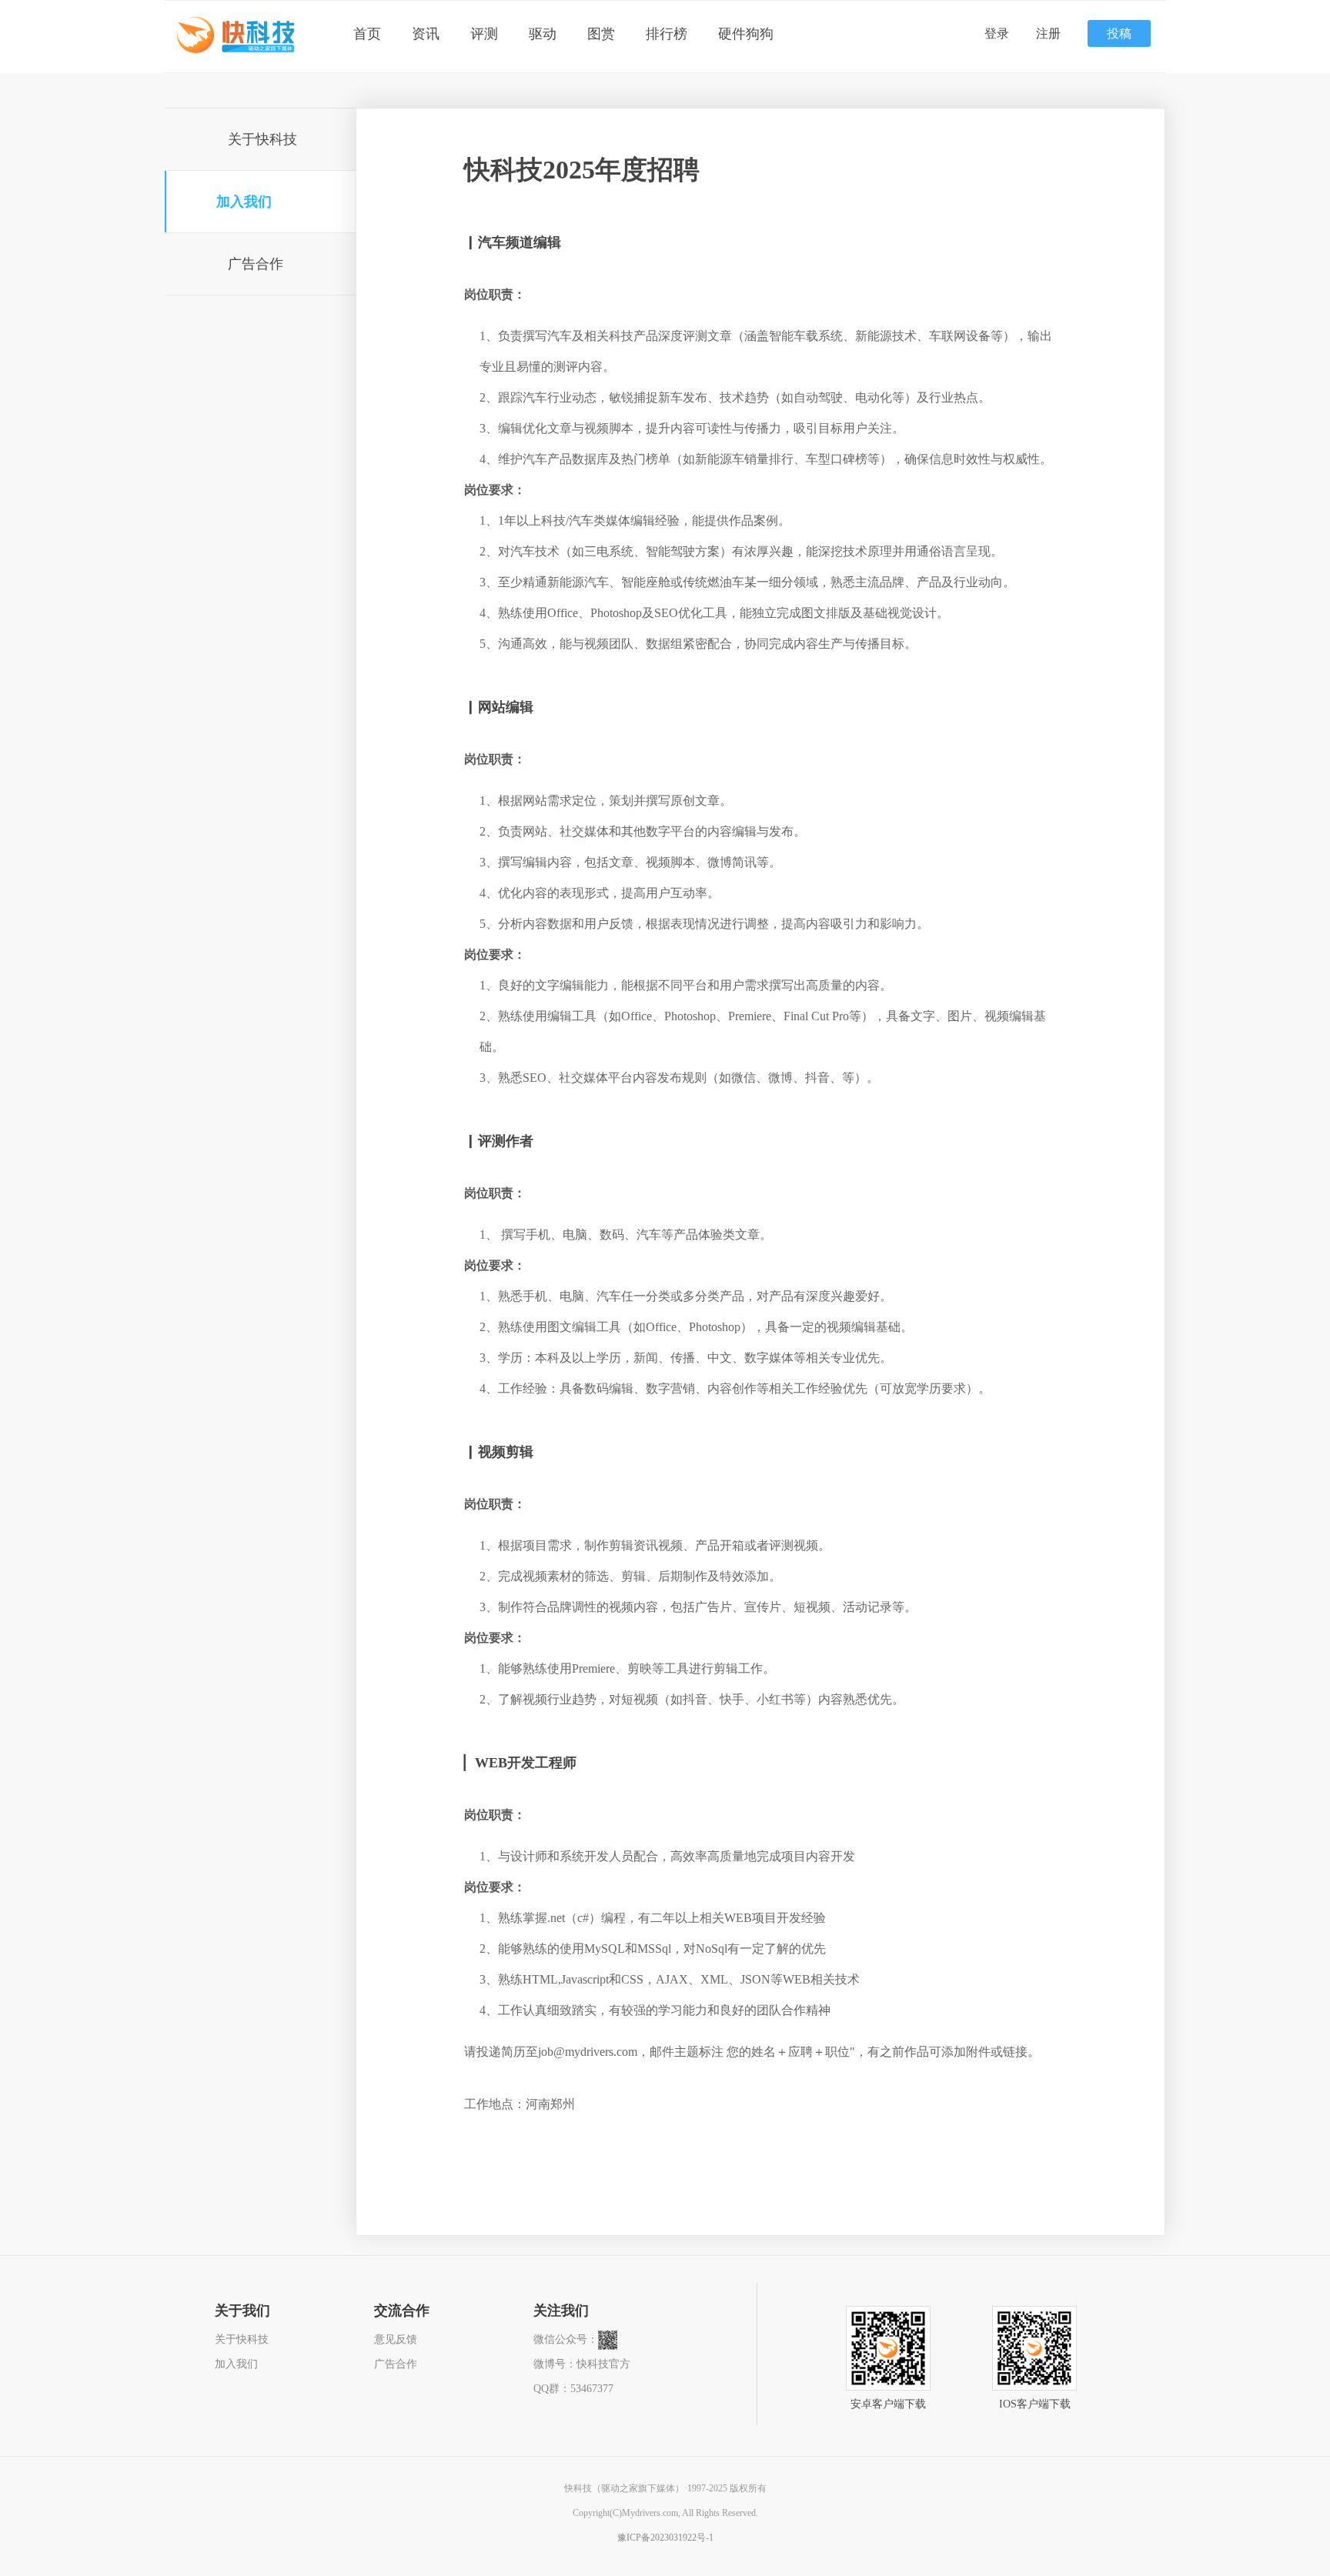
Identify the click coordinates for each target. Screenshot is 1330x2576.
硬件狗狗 (746, 34)
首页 (367, 34)
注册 (1048, 33)
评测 (484, 34)
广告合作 (256, 264)
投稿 (1119, 33)
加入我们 (244, 202)
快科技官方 (603, 2364)
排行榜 (667, 34)
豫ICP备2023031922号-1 (665, 2538)
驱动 (543, 34)
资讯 (426, 34)
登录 (997, 33)
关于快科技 (262, 139)
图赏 (601, 34)
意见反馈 (396, 2339)
